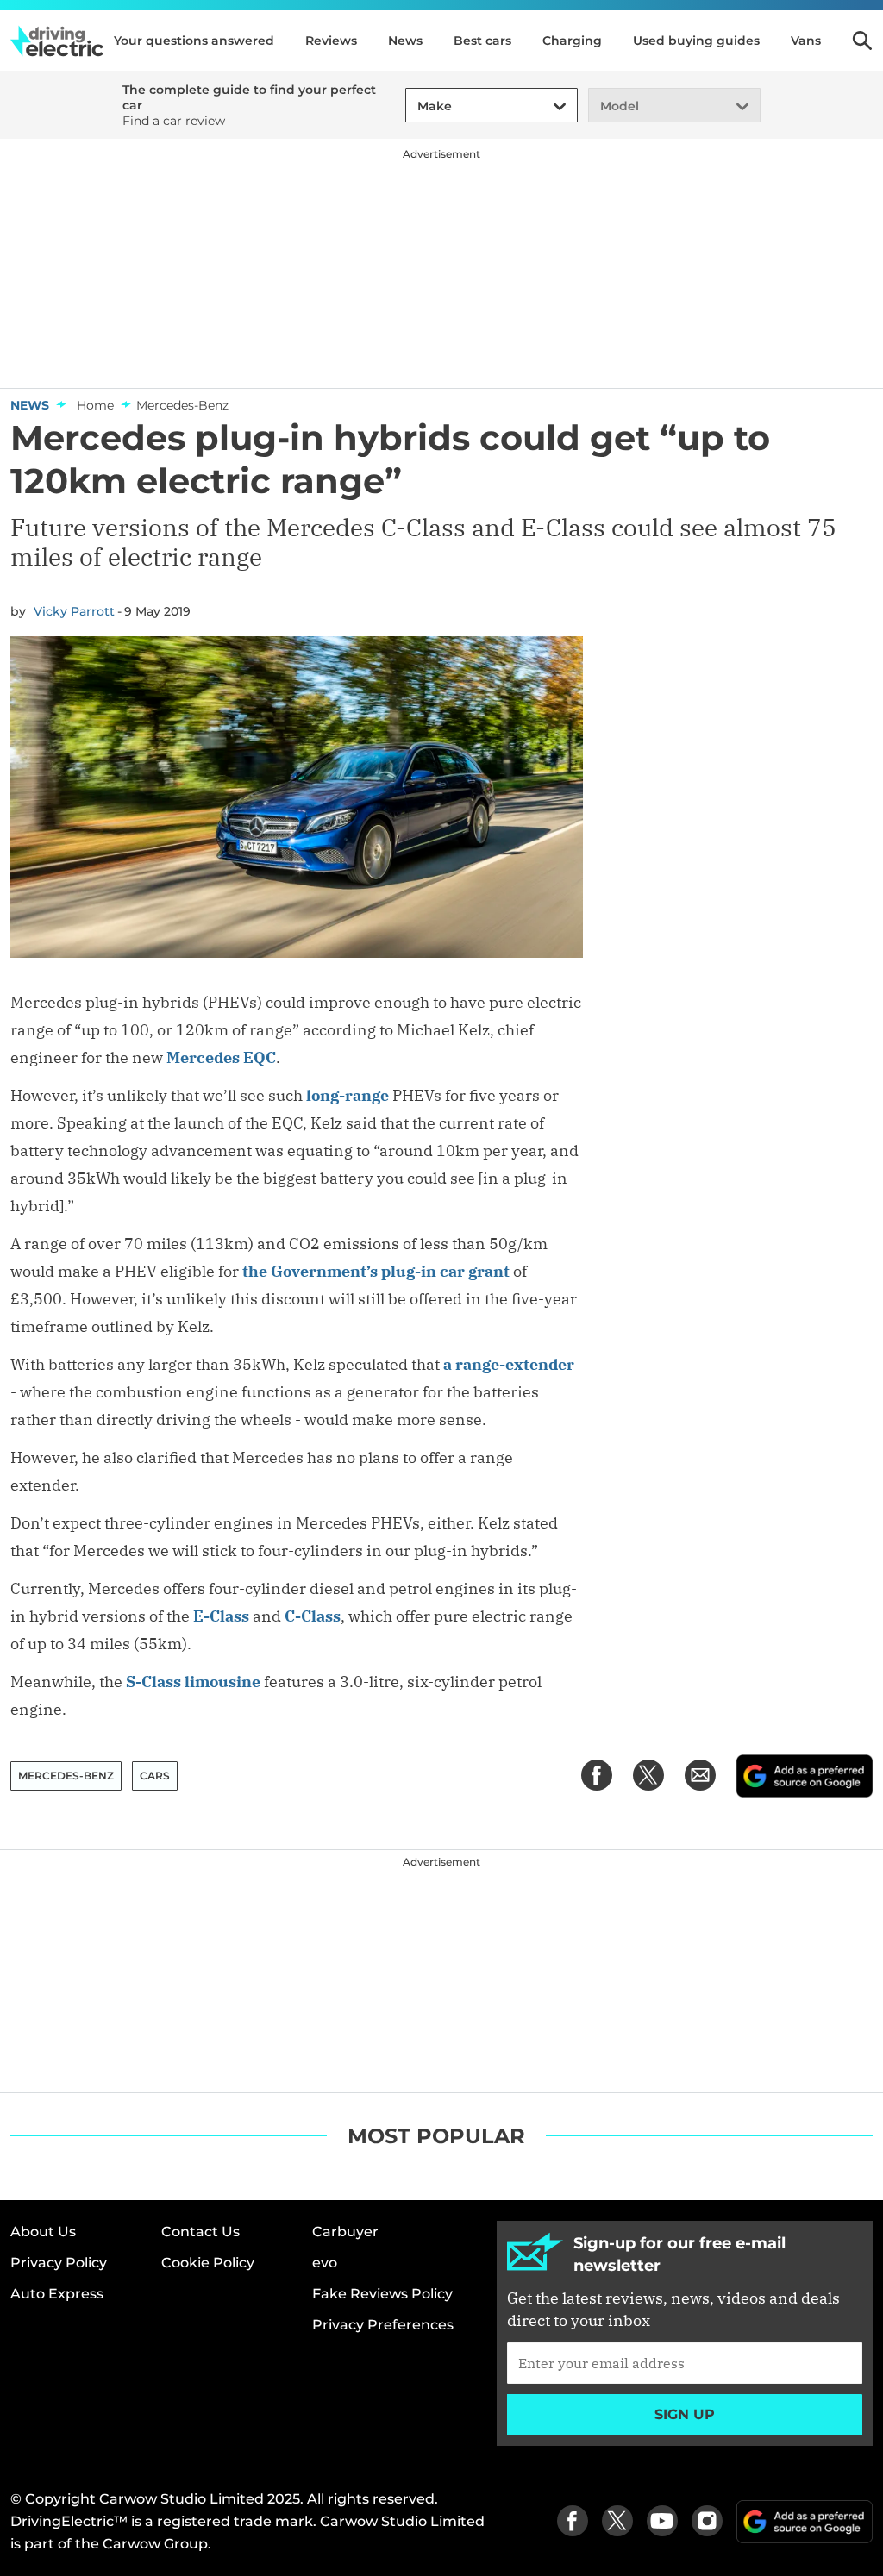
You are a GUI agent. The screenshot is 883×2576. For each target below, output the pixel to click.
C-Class (313, 1616)
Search (862, 41)
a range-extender (509, 1364)
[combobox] (415, 106)
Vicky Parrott (74, 611)
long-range (348, 1095)
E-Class (221, 1616)
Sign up (685, 2414)
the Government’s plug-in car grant (376, 1271)
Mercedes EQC (221, 1057)
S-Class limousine (193, 1682)
